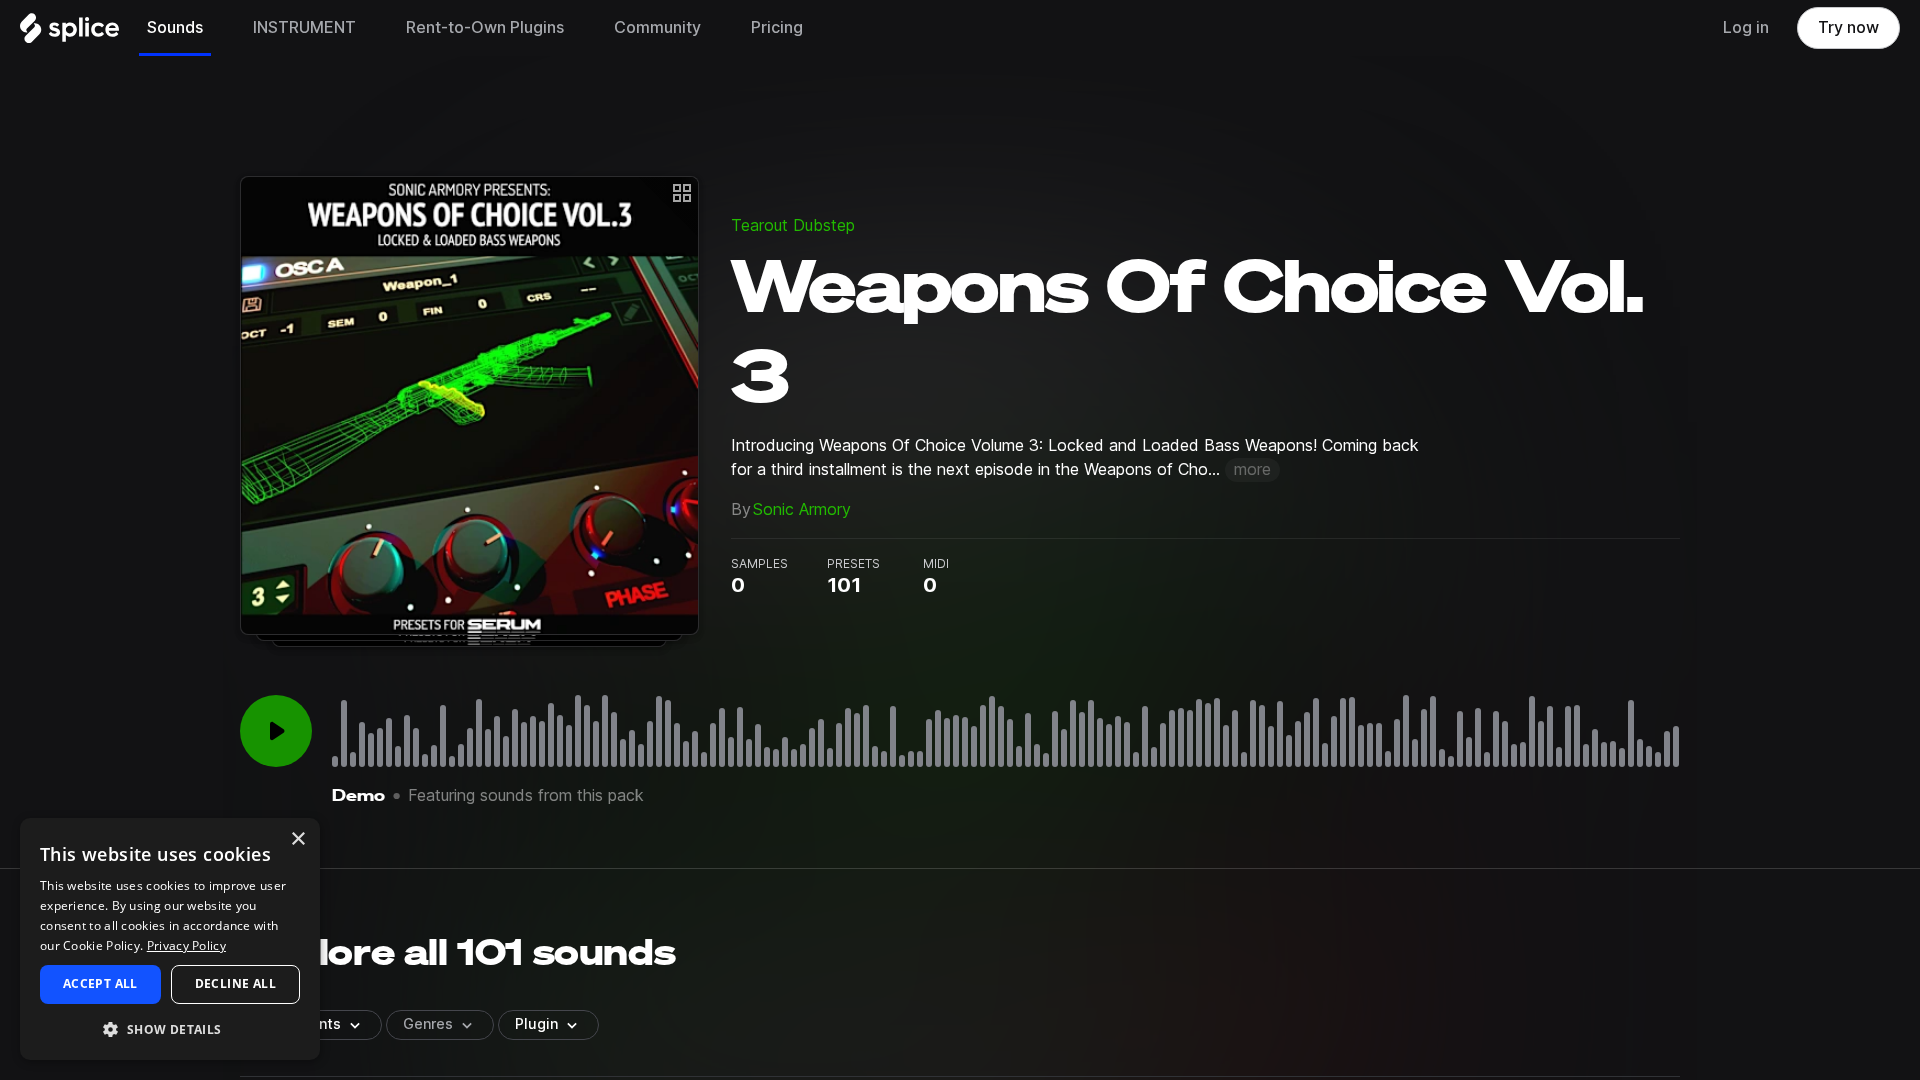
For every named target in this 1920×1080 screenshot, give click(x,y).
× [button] (297, 839)
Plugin (536, 1024)
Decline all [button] (235, 983)
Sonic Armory (802, 509)
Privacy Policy (186, 945)
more (1252, 469)
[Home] (69, 33)
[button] (170, 1028)
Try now (1848, 27)
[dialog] (170, 939)
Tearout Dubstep (793, 225)
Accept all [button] (100, 983)
